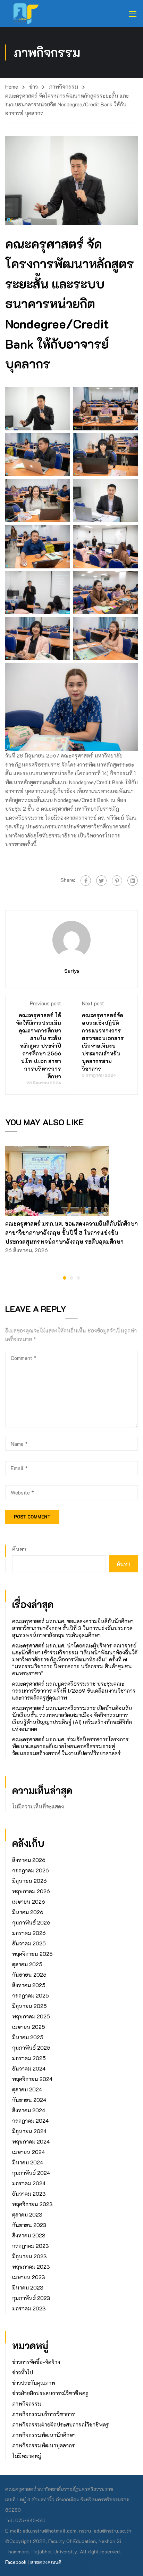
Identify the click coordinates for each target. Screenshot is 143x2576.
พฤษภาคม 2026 (31, 1891)
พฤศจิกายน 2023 (32, 2204)
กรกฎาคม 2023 (31, 2246)
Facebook (16, 2562)
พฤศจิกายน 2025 (32, 1954)
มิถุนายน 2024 (29, 2131)
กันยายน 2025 (29, 1975)
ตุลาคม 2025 (27, 1964)
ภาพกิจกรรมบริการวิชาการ (44, 2414)
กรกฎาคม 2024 (30, 2121)
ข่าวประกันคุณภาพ (34, 2383)
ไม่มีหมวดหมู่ (27, 2456)
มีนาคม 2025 (28, 2037)
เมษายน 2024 (28, 2152)
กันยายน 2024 (29, 2100)
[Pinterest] (117, 881)
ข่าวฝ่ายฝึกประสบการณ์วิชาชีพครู (50, 2393)
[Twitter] (101, 881)
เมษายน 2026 (29, 1902)
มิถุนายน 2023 (30, 2256)
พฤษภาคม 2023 (31, 2267)
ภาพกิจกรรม (64, 87)
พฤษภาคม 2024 (31, 2141)
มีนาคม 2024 (28, 2162)
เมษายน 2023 (29, 2277)
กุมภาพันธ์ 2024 (31, 2173)
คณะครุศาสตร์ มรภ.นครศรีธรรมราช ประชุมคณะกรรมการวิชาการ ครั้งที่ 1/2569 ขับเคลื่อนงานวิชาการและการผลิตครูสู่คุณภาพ (74, 1691)
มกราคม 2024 (29, 2183)
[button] (65, 1278)
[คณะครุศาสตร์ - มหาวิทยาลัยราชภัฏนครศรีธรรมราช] (28, 14)
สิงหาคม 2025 (29, 1985)
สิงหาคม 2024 (29, 2110)
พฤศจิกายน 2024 (32, 2079)
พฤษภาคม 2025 (31, 2016)
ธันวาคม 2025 (29, 1943)
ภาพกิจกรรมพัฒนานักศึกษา (44, 2435)
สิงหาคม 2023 (29, 2235)
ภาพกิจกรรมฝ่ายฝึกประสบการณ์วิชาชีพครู (61, 2424)
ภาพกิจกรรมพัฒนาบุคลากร (44, 2445)
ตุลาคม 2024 (27, 2089)
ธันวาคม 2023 (29, 2194)
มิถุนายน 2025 (30, 2006)
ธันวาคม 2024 (29, 2068)
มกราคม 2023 (29, 2308)
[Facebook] (86, 881)
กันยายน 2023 (29, 2225)
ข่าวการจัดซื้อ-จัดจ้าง (36, 2362)
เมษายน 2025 (29, 2027)
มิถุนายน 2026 (30, 1881)
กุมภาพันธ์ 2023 (31, 2298)
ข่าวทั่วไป (23, 2372)
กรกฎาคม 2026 (31, 1870)
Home (12, 87)
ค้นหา (19, 1549)
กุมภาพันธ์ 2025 (31, 2048)
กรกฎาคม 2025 (31, 1995)
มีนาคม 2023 (28, 2287)
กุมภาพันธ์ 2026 (31, 1922)
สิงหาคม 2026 (29, 1860)
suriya (72, 971)
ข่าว (33, 87)
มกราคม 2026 (29, 1933)
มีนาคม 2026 (28, 1912)
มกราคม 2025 (29, 2058)
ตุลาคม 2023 (27, 2214)
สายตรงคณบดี (46, 2562)
